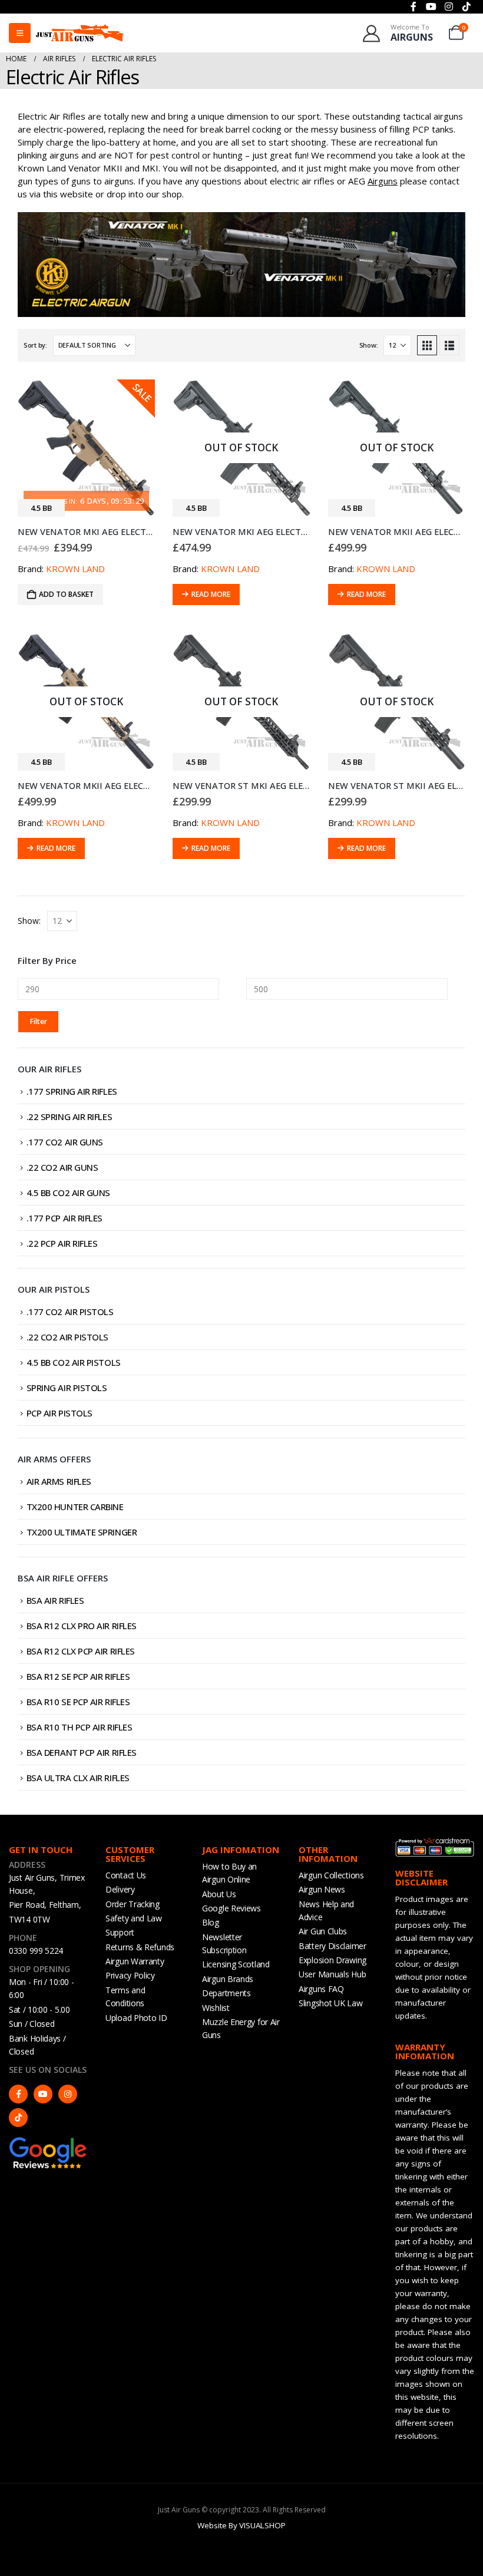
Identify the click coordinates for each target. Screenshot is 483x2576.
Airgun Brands (228, 1979)
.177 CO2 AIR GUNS (65, 1142)
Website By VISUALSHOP (241, 2525)
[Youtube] (43, 2094)
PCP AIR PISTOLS (59, 1413)
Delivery (120, 1889)
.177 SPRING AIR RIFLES (72, 1091)
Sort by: (35, 345)
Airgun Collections (331, 1875)
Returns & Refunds (140, 1947)
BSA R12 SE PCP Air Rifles (78, 1676)
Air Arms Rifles (59, 1481)
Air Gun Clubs (323, 1931)
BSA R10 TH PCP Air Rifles (80, 1727)
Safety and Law (134, 1918)
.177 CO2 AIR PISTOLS (70, 1312)
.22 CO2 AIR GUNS (62, 1167)
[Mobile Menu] (20, 33)
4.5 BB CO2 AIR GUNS (68, 1193)
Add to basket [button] (66, 594)
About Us (219, 1894)
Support (120, 1932)
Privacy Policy (130, 1975)
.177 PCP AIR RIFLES (64, 1218)
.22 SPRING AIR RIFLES (70, 1117)
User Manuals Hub (332, 1974)
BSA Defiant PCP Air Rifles (82, 1752)
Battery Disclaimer (333, 1946)
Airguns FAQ (321, 1989)
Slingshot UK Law (330, 2003)
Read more (211, 594)
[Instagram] (68, 2094)
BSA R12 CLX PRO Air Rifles (82, 1626)
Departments (226, 1993)
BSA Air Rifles (55, 1600)
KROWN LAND (75, 569)
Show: (369, 345)
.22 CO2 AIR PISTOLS (67, 1337)
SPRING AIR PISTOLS (67, 1388)
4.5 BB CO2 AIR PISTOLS (74, 1362)
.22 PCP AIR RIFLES (62, 1243)
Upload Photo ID (136, 2018)
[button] (427, 345)
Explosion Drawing (333, 1960)
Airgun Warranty (135, 1961)
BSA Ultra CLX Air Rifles (78, 1778)
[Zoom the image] (48, 2142)
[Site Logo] (80, 33)
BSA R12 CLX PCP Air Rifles (81, 1651)
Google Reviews (231, 1908)
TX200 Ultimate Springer (82, 1532)
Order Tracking (133, 1904)
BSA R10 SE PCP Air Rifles (78, 1702)
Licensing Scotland (236, 1964)
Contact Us (126, 1875)
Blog (211, 1922)
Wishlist (216, 2008)
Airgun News (322, 1889)
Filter (39, 1021)
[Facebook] (18, 2094)
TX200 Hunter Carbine (75, 1507)
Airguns (383, 181)
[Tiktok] (18, 2118)
